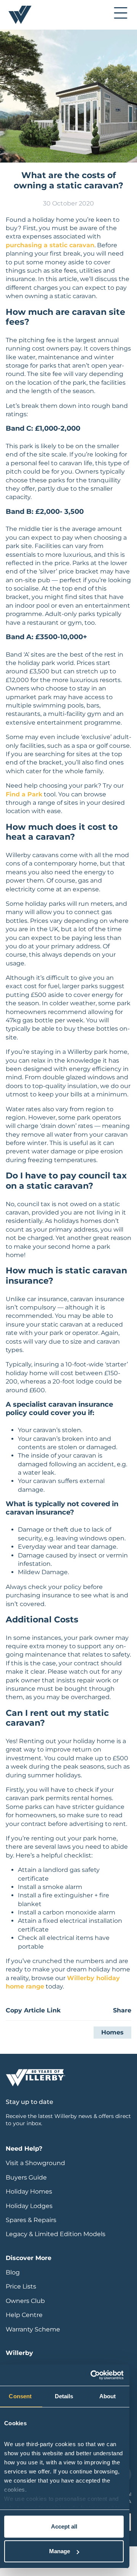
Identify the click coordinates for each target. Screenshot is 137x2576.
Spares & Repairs (31, 2220)
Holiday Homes (29, 2191)
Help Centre (24, 2315)
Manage (60, 2551)
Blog (13, 2272)
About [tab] (108, 2396)
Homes (112, 2032)
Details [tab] (64, 2396)
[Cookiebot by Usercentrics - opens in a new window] (92, 2375)
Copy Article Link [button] (33, 2010)
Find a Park (24, 794)
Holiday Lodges (29, 2206)
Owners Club (25, 2301)
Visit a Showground (35, 2163)
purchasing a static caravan (50, 245)
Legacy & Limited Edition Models (56, 2234)
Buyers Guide (26, 2177)
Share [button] (122, 2010)
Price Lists (21, 2286)
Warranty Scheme (33, 2329)
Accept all (64, 2526)
